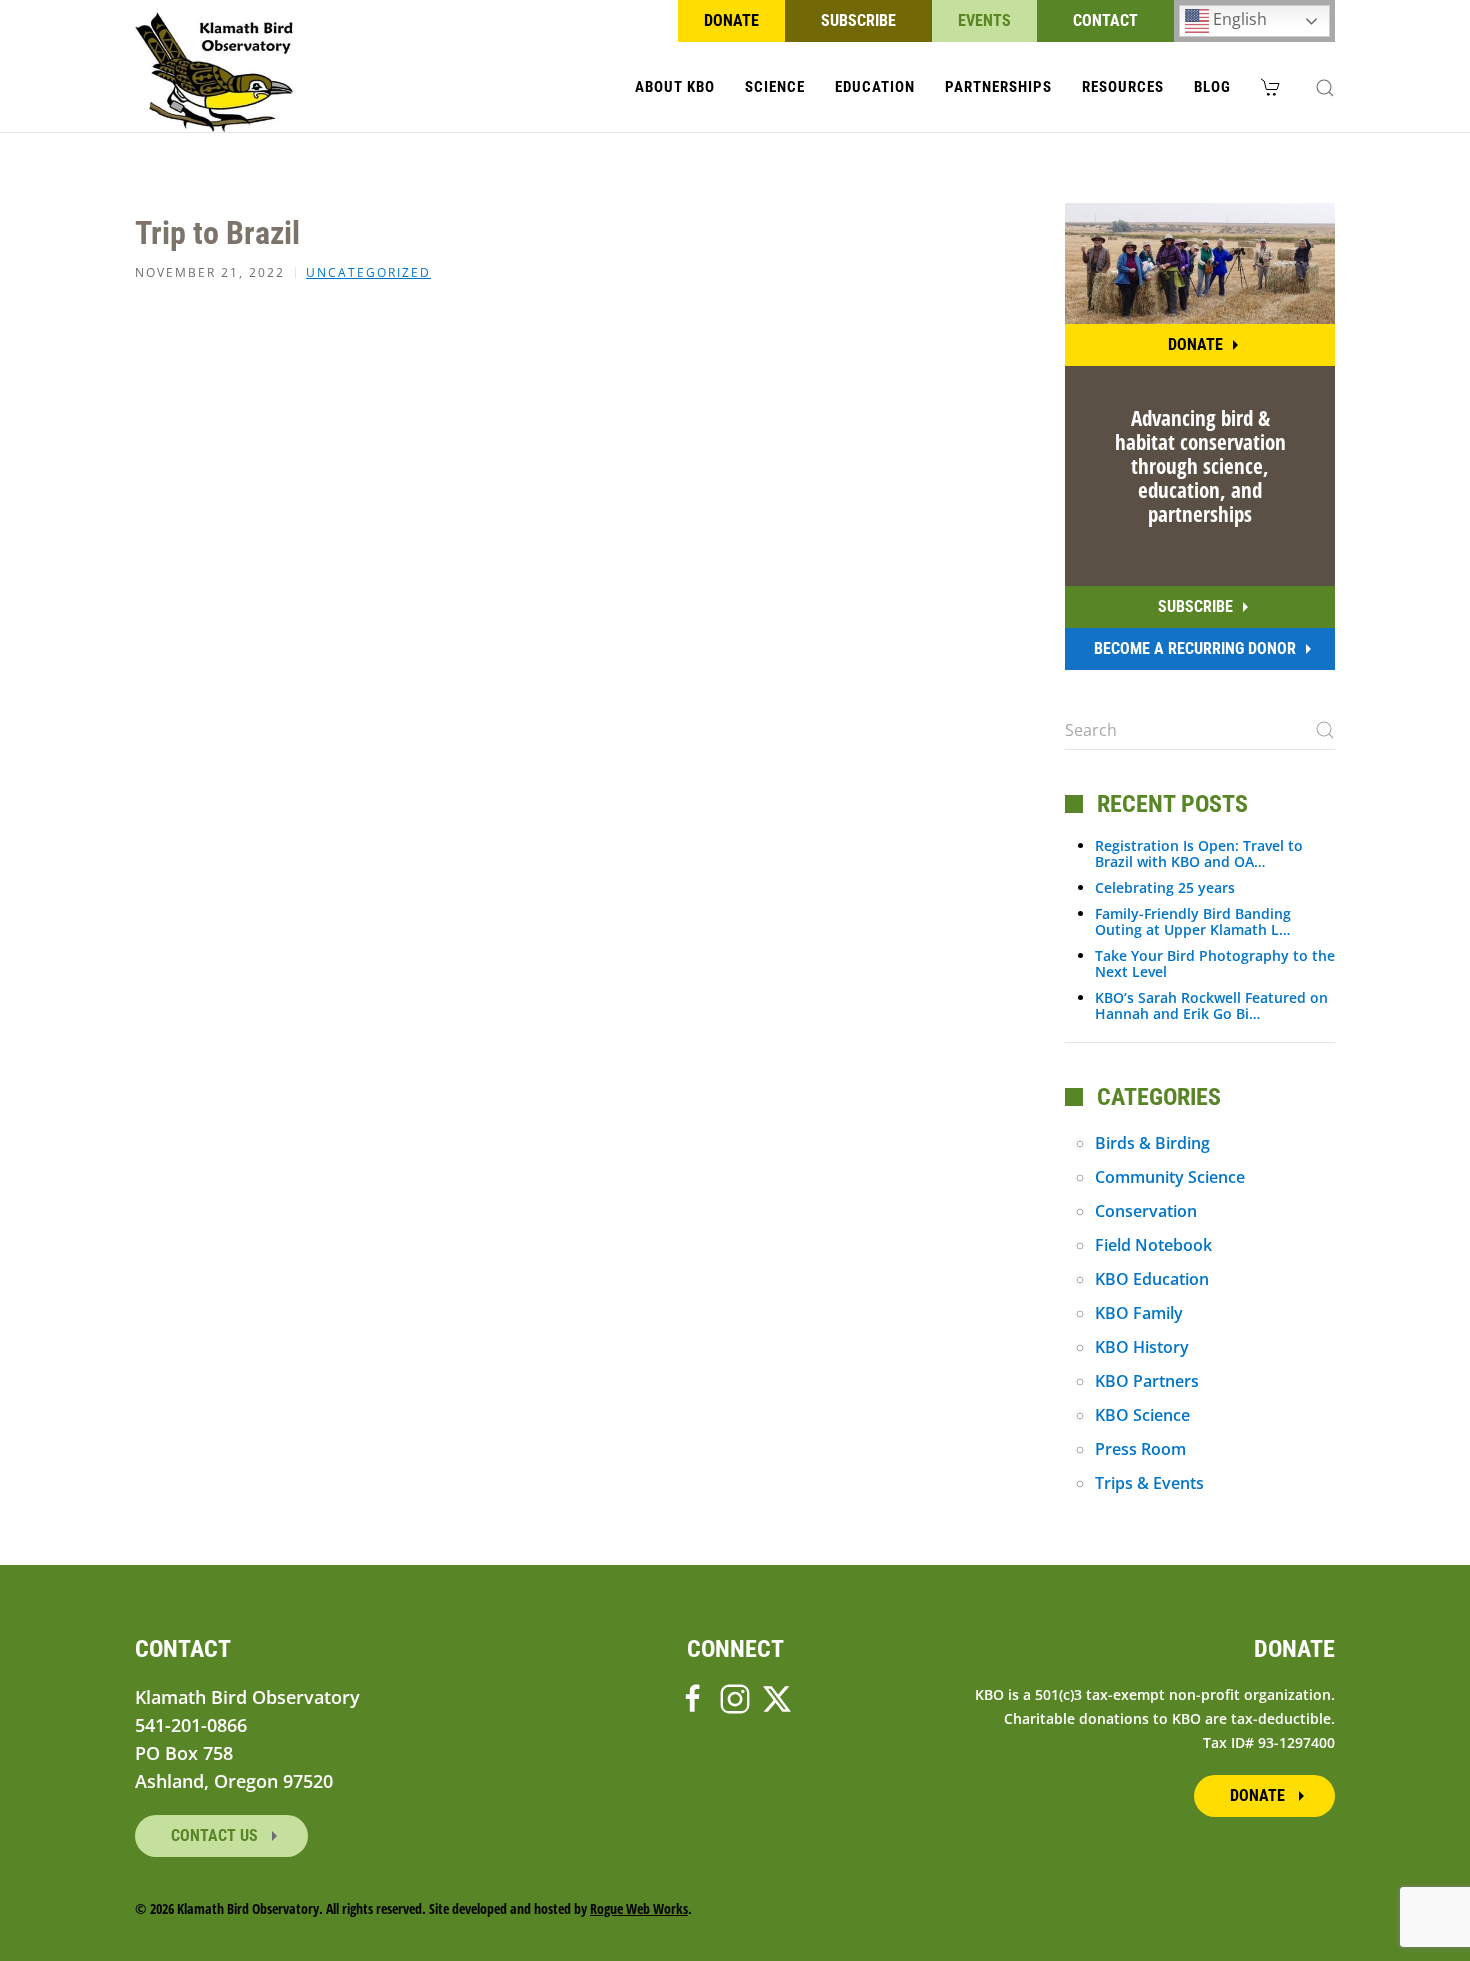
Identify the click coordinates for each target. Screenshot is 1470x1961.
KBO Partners (1147, 1381)
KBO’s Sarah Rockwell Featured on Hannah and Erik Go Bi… (1211, 1005)
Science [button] (775, 87)
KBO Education (1152, 1279)
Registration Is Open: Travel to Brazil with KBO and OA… (1199, 853)
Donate (731, 20)
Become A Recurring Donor (1195, 648)
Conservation (1146, 1211)
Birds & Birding (1152, 1143)
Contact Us (216, 1835)
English (1238, 19)
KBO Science (1142, 1415)
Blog (1212, 87)
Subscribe (858, 20)
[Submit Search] (1325, 730)
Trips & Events (1149, 1483)
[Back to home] (214, 72)
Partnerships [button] (998, 87)
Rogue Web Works (639, 1908)
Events (984, 20)
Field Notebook (1153, 1245)
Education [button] (875, 87)
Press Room (1140, 1449)
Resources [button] (1123, 87)
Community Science (1170, 1177)
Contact (1105, 20)
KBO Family (1139, 1313)
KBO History (1142, 1347)
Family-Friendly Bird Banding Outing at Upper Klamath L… (1193, 921)
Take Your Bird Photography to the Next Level (1215, 963)
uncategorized (368, 273)
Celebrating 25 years (1165, 887)
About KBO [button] (675, 87)
